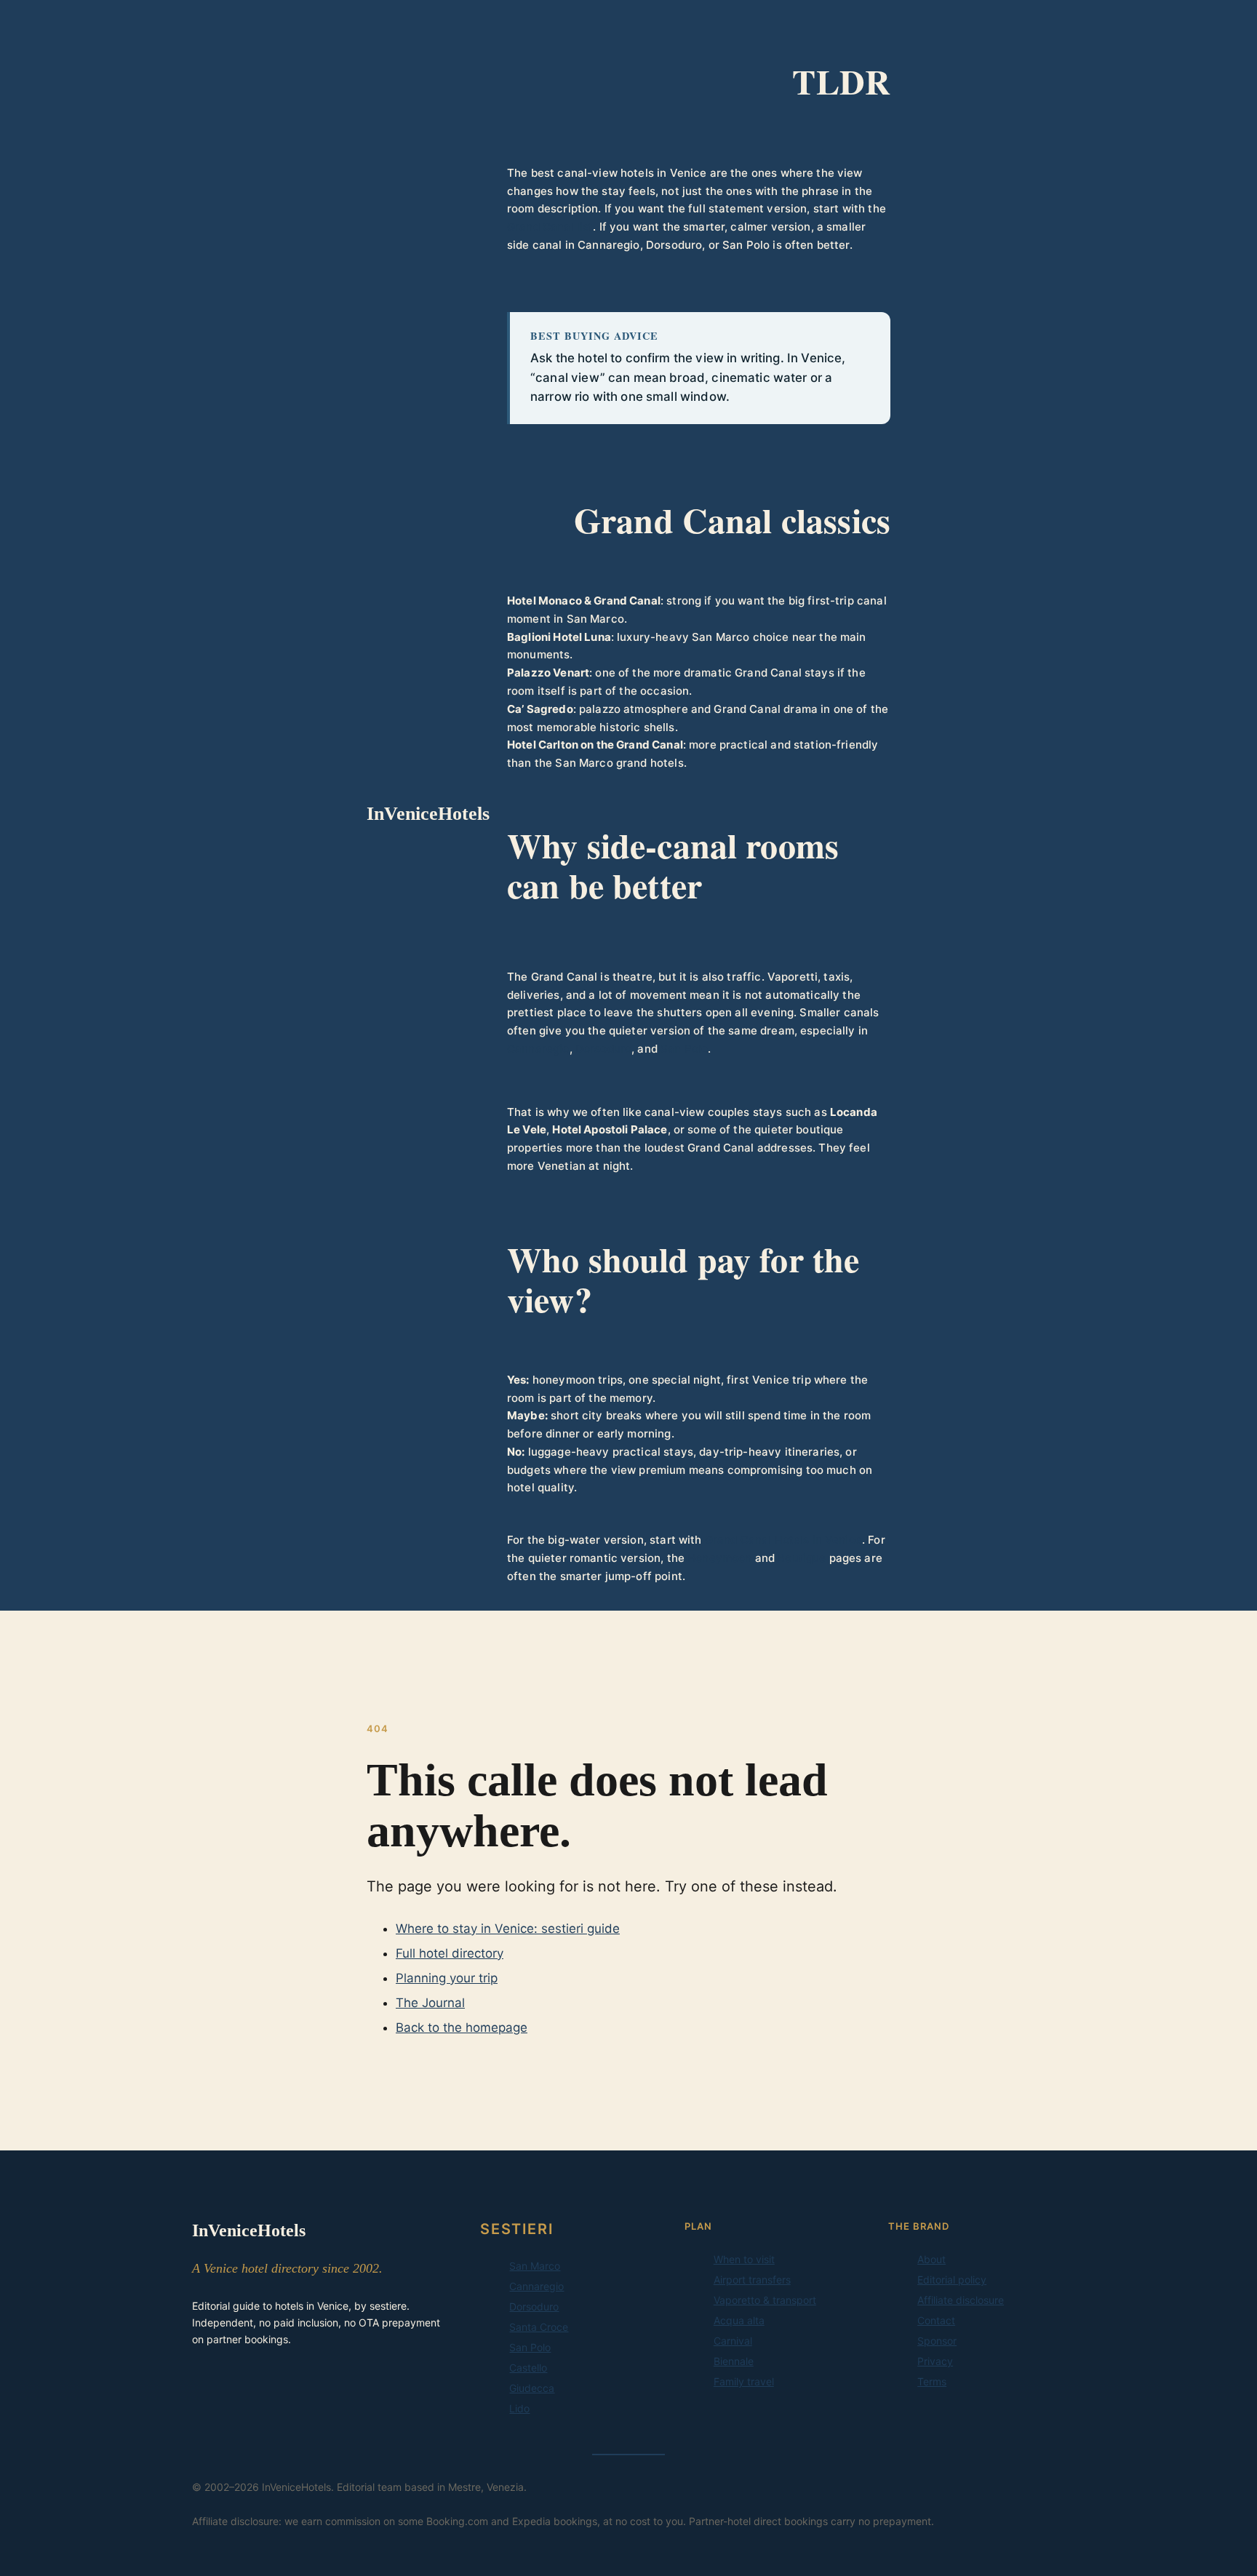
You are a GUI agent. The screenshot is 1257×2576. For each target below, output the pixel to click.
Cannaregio (538, 1049)
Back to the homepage (462, 2027)
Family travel (744, 2381)
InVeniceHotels (428, 814)
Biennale (734, 2361)
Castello (528, 2368)
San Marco (535, 2266)
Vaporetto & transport (765, 2300)
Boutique (802, 1558)
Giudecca (532, 2388)
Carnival (733, 2341)
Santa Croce (539, 2327)
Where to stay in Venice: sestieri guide (508, 1929)
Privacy (935, 2361)
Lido (519, 2408)
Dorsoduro (603, 1049)
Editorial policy (952, 2280)
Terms (932, 2381)
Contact (936, 2320)
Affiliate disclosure (961, 2300)
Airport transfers (752, 2280)
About (931, 2259)
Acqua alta (739, 2320)
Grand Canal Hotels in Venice (783, 1540)
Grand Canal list (550, 227)
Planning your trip (447, 1978)
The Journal (430, 2003)
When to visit (744, 2259)
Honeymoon (719, 1558)
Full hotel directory (450, 1953)
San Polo (684, 1049)
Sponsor (937, 2341)
